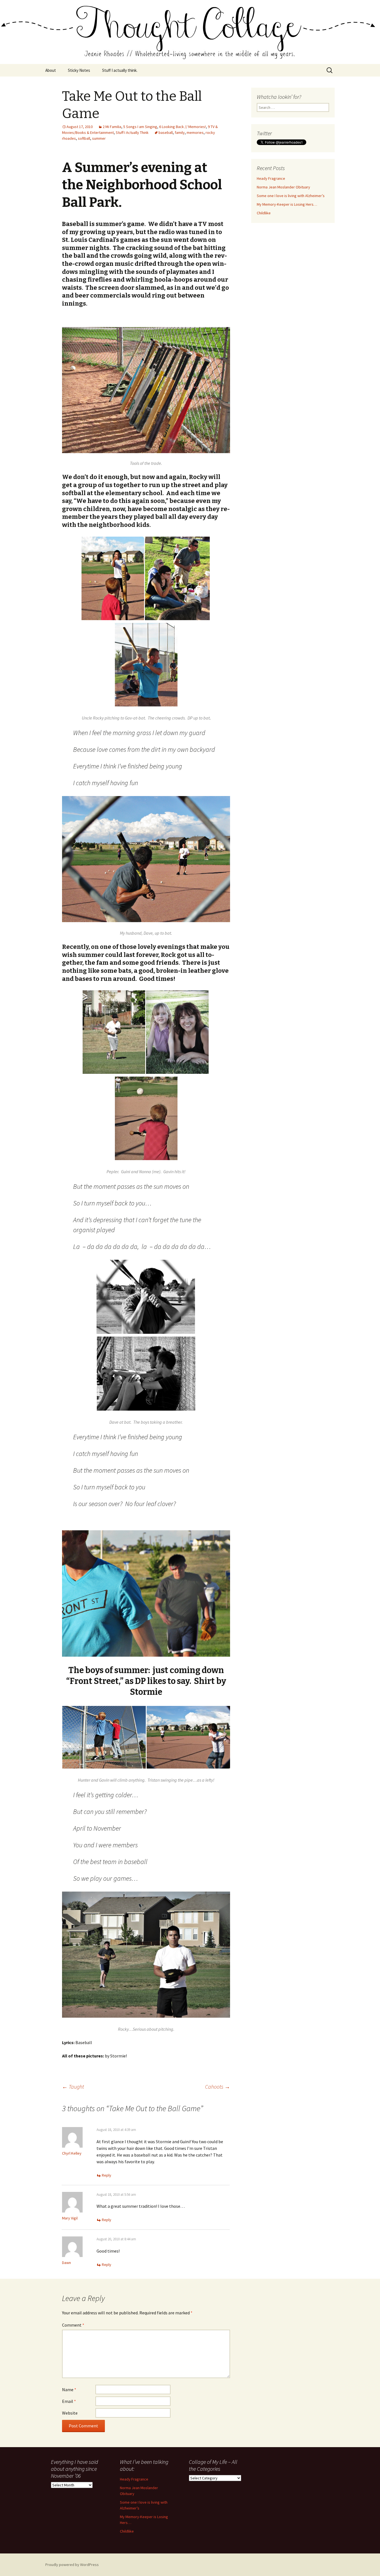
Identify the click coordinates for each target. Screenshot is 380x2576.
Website (70, 2413)
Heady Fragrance (271, 178)
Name (69, 2390)
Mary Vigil (70, 2218)
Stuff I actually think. (120, 70)
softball (84, 138)
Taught (73, 2087)
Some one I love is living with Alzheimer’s (291, 196)
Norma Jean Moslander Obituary (283, 187)
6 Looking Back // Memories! (182, 127)
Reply (107, 2175)
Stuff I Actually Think (132, 132)
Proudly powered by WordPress (72, 2565)
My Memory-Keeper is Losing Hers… (287, 204)
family (180, 132)
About (51, 70)
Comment (73, 2325)
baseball (166, 132)
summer (99, 138)
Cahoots (218, 2087)
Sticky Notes (79, 70)
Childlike (264, 213)
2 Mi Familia (112, 127)
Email (69, 2401)
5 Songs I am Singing (140, 127)
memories (195, 132)
